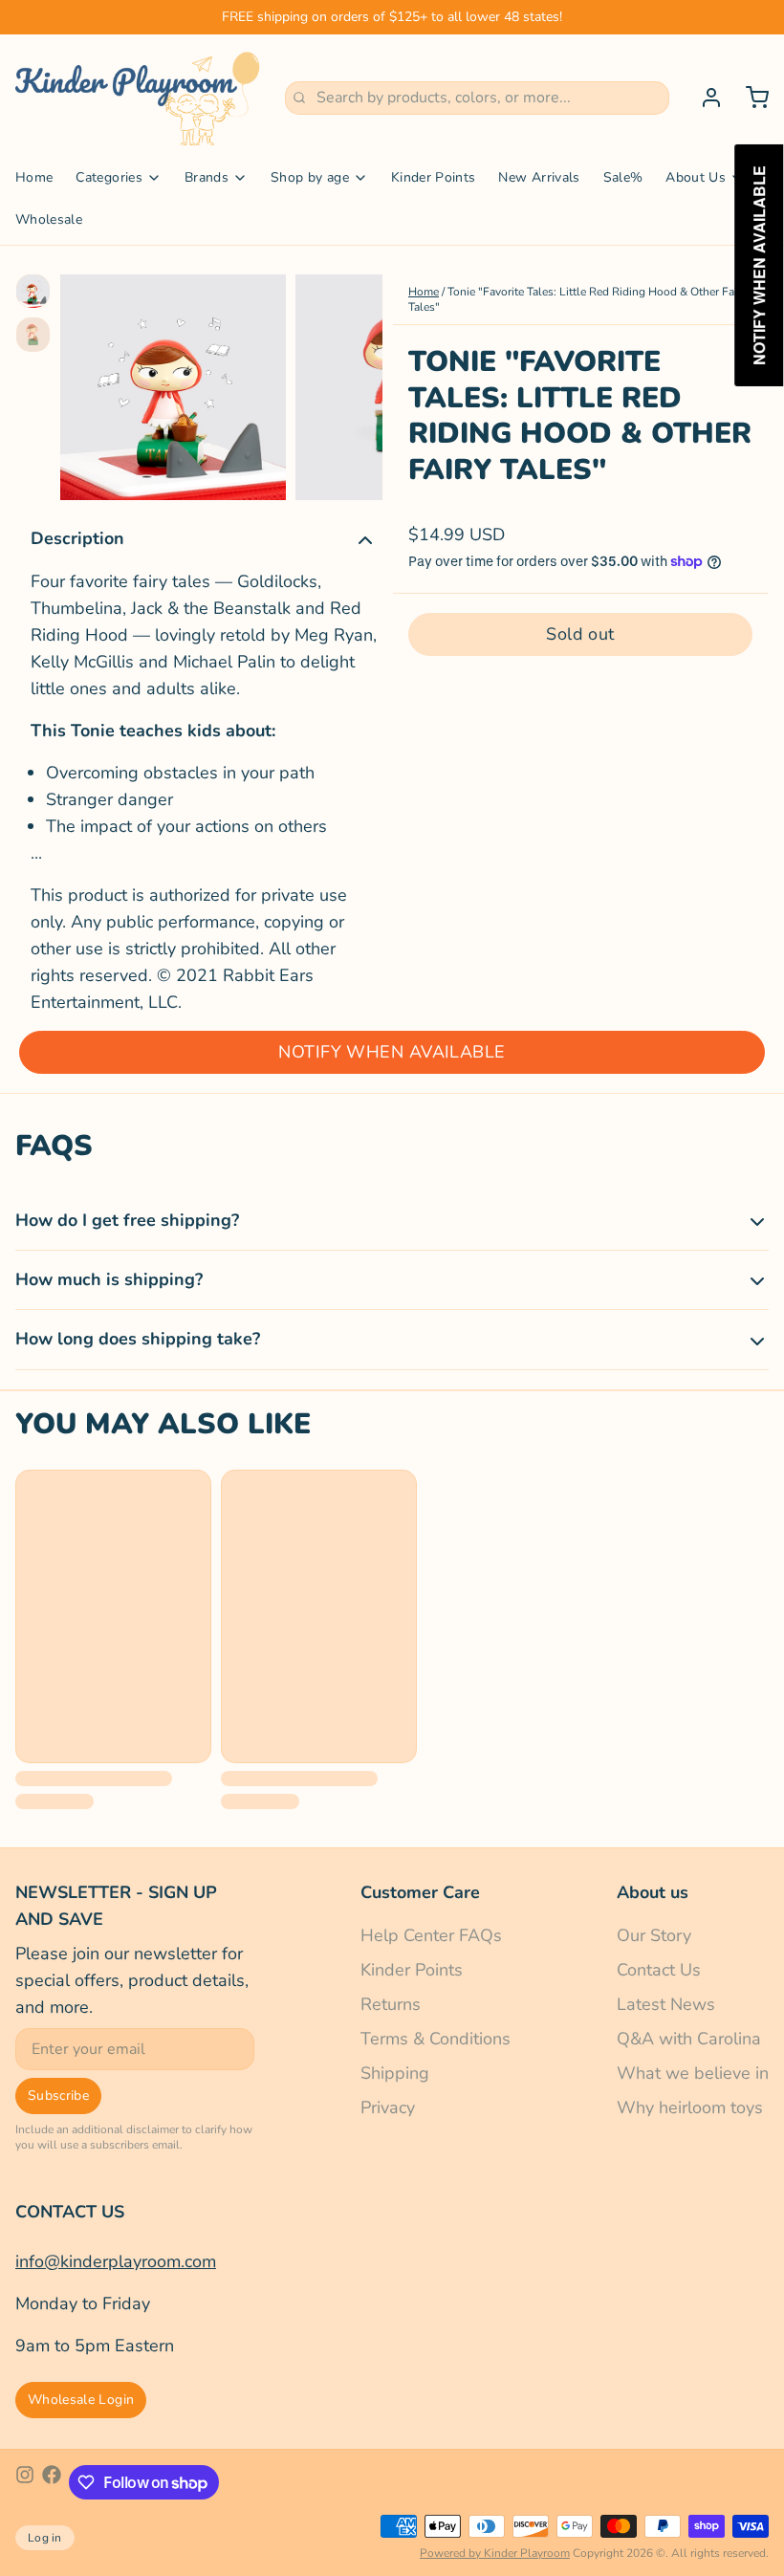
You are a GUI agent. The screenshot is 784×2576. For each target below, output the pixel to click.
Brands (207, 177)
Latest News (666, 2004)
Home (34, 177)
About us (653, 1892)
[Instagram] (25, 2482)
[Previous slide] (90, 382)
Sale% (623, 177)
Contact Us (659, 1970)
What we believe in (693, 2073)
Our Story (654, 1935)
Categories (109, 177)
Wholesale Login (81, 2400)
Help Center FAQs (431, 1935)
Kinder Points (434, 177)
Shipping (395, 2073)
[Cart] (750, 98)
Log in (45, 2538)
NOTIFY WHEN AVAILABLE (392, 1052)
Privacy (388, 2107)
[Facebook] (52, 2482)
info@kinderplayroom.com (116, 2261)
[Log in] (704, 98)
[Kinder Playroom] (139, 98)
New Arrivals (539, 177)
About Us (696, 177)
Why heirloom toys (690, 2107)
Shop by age (310, 177)
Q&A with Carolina (689, 2039)
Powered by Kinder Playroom (495, 2553)
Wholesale (49, 219)
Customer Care (420, 1892)
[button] (580, 634)
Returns (391, 2004)
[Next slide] (353, 382)
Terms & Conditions (436, 2039)
